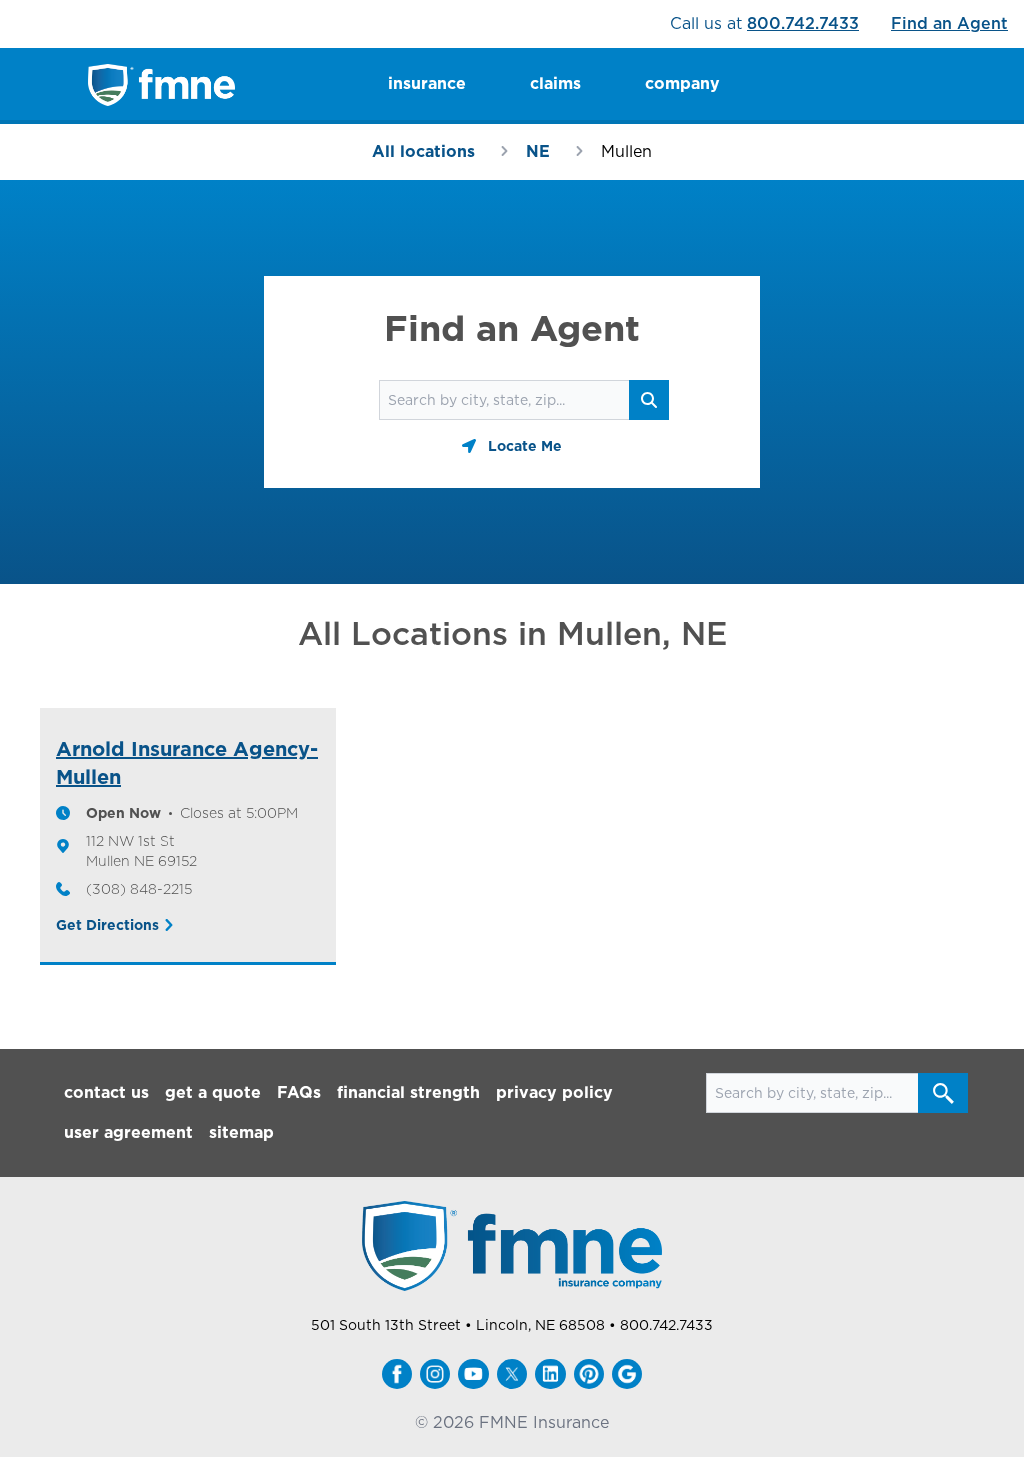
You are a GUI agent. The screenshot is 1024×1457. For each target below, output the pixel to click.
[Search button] (943, 1093)
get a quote (213, 1092)
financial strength (408, 1092)
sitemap (241, 1132)
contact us (106, 1092)
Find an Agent (949, 23)
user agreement (128, 1132)
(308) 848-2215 (139, 889)
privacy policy (554, 1092)
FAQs (299, 1092)
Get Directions (107, 925)
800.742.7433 (803, 23)
